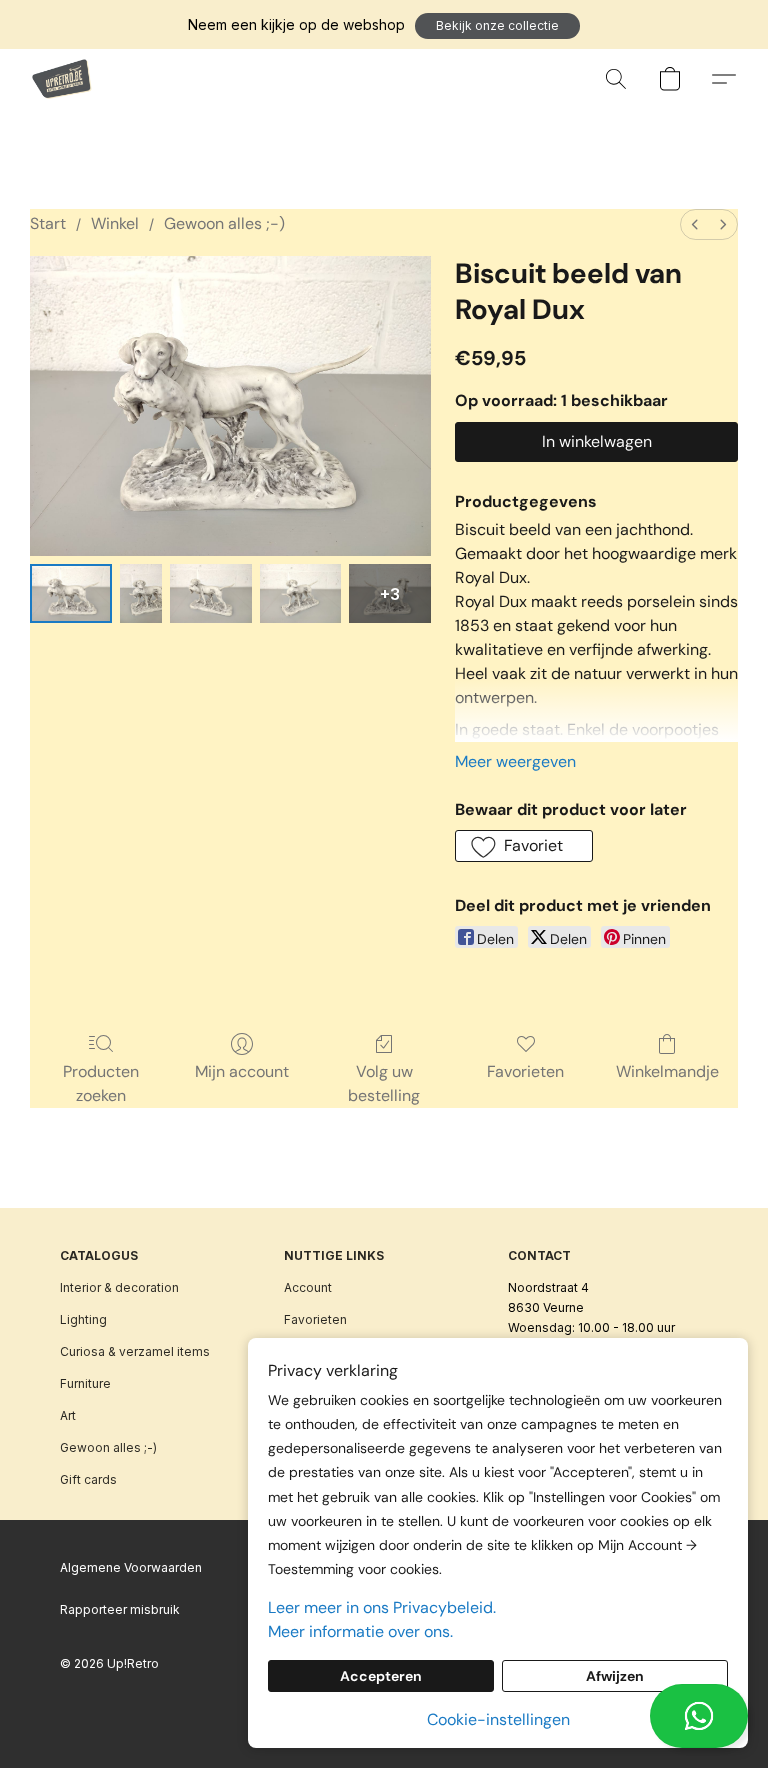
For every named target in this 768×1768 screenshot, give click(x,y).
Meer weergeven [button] (515, 761)
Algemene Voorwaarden (131, 1567)
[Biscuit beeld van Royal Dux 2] (211, 593)
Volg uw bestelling (384, 1083)
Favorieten (525, 1071)
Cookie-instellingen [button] (498, 1719)
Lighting (83, 1319)
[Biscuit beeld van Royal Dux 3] (301, 593)
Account (308, 1287)
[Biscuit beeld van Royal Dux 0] (71, 593)
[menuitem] (695, 224)
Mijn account (242, 1071)
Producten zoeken (101, 1083)
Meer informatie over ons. (360, 1631)
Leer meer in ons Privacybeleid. (382, 1607)
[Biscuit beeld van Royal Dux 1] (141, 593)
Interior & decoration (119, 1287)
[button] (497, 26)
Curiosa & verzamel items (135, 1351)
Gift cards (88, 1479)
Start (48, 223)
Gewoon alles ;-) (224, 223)
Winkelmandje (667, 1071)
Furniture (85, 1383)
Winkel (115, 223)
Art (68, 1415)
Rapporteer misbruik (120, 1609)
